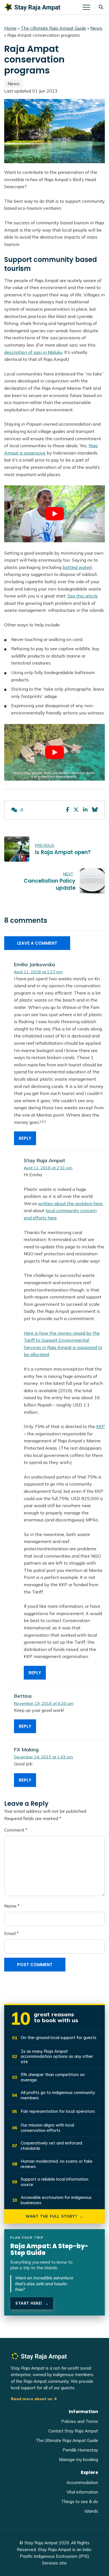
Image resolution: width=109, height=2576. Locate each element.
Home (10, 28)
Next (68, 874)
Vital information (82, 2492)
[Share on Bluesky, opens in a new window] (95, 810)
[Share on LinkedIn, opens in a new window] (85, 810)
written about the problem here (70, 1203)
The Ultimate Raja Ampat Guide (53, 28)
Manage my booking (79, 2459)
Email (11, 1933)
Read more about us (32, 2399)
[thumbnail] (17, 849)
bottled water (77, 567)
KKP (100, 1426)
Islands (91, 2511)
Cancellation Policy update (50, 884)
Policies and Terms (80, 2421)
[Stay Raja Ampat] (32, 7)
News (96, 28)
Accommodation (82, 2482)
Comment (16, 1830)
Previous (45, 845)
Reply (25, 1138)
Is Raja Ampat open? (63, 852)
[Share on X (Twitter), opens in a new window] (76, 810)
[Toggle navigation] (89, 7)
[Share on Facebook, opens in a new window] (67, 810)
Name (12, 1906)
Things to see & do (80, 2502)
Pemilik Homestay (80, 2450)
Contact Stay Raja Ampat (73, 2431)
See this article (83, 596)
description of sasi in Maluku (33, 352)
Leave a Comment (37, 943)
